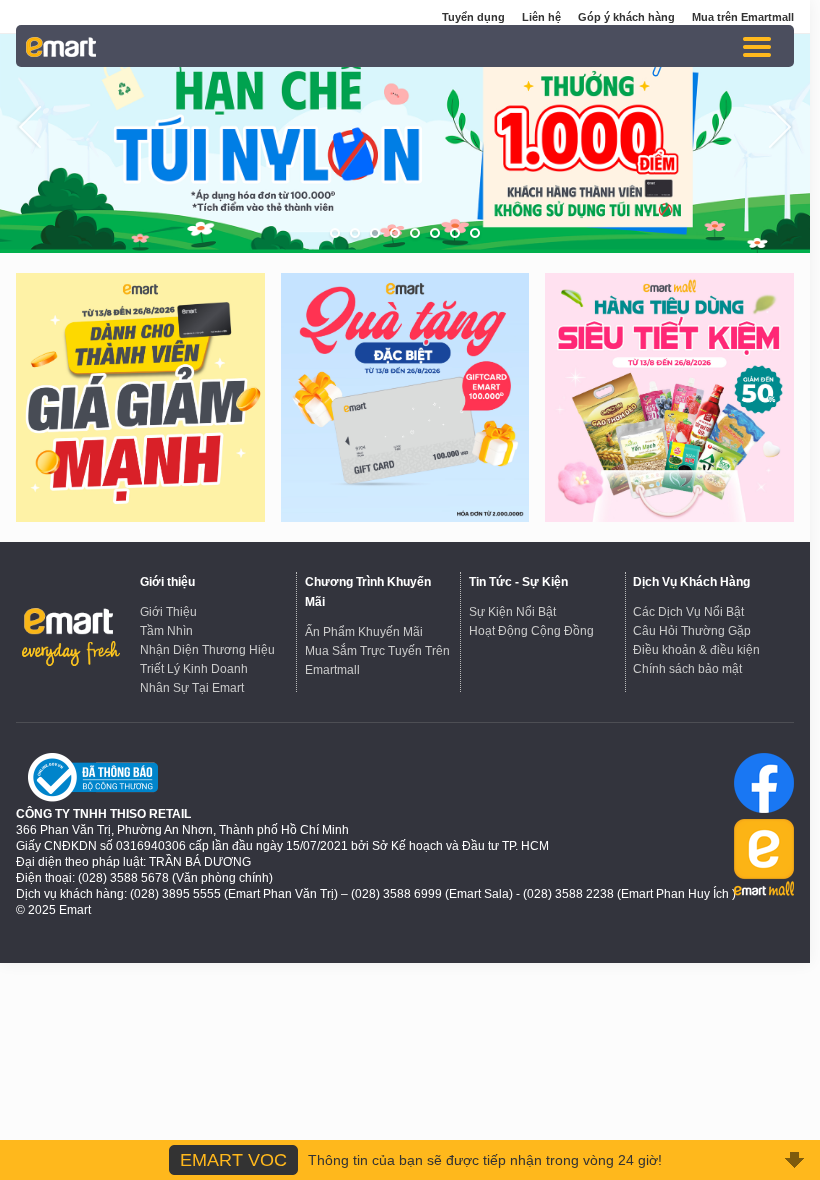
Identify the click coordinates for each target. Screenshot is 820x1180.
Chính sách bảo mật (687, 669)
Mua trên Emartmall (743, 17)
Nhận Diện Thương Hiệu (207, 650)
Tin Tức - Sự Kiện (518, 582)
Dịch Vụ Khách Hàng (691, 582)
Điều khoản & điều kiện (696, 650)
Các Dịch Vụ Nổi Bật (688, 612)
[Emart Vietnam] (61, 46)
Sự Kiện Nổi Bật (512, 612)
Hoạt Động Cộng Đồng (531, 631)
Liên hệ (541, 17)
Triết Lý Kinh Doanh (194, 669)
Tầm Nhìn (166, 631)
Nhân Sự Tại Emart (192, 688)
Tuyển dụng (473, 17)
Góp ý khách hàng (626, 17)
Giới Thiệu (168, 612)
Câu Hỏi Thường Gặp (692, 631)
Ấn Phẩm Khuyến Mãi (364, 632)
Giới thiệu (167, 582)
